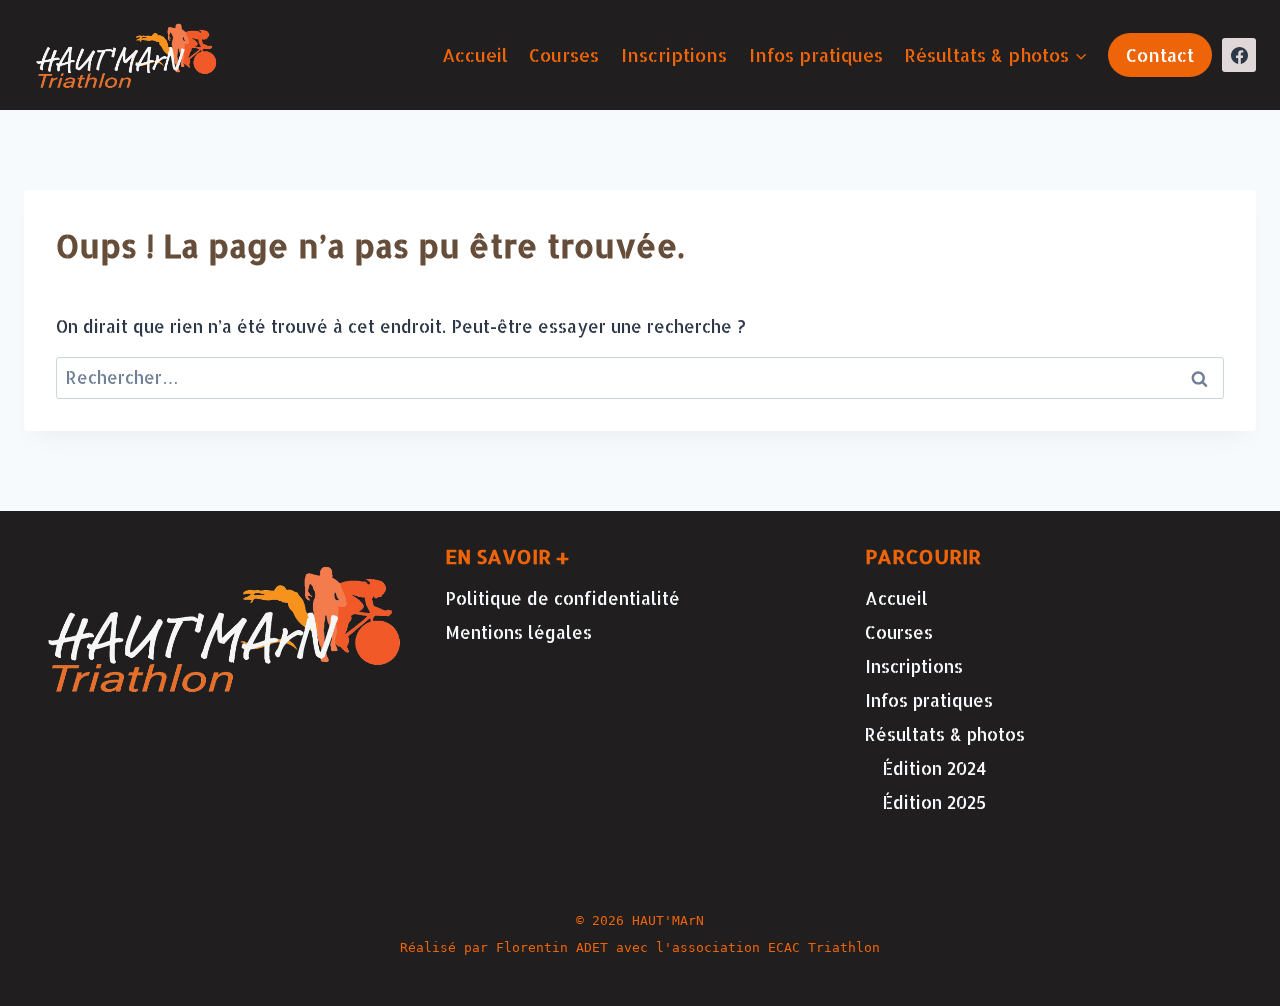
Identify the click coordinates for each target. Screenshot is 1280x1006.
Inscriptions (674, 54)
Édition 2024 (934, 768)
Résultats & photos (945, 734)
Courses (564, 54)
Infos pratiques (816, 54)
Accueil (475, 54)
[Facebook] (1239, 55)
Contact (1160, 54)
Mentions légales (518, 632)
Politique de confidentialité (562, 598)
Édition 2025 (934, 802)
